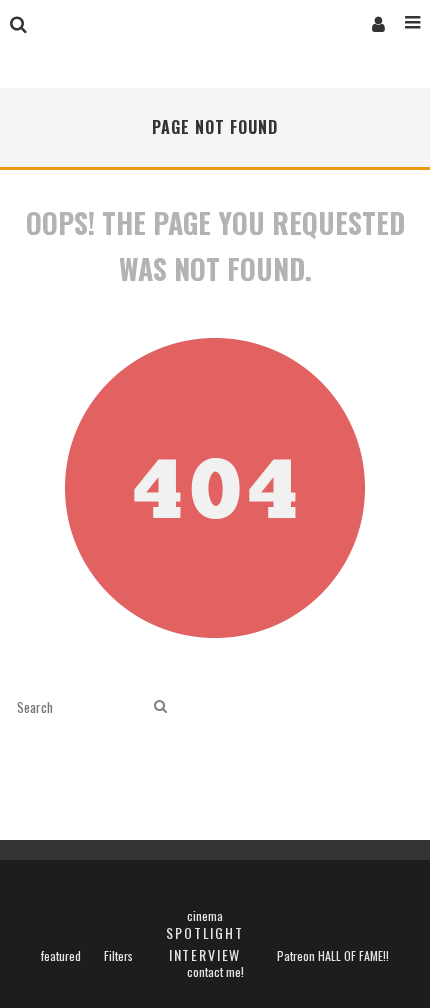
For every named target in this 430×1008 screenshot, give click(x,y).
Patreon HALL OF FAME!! (333, 956)
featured (61, 956)
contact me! (215, 972)
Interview (205, 954)
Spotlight (204, 932)
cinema (205, 916)
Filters (118, 956)
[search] (160, 706)
